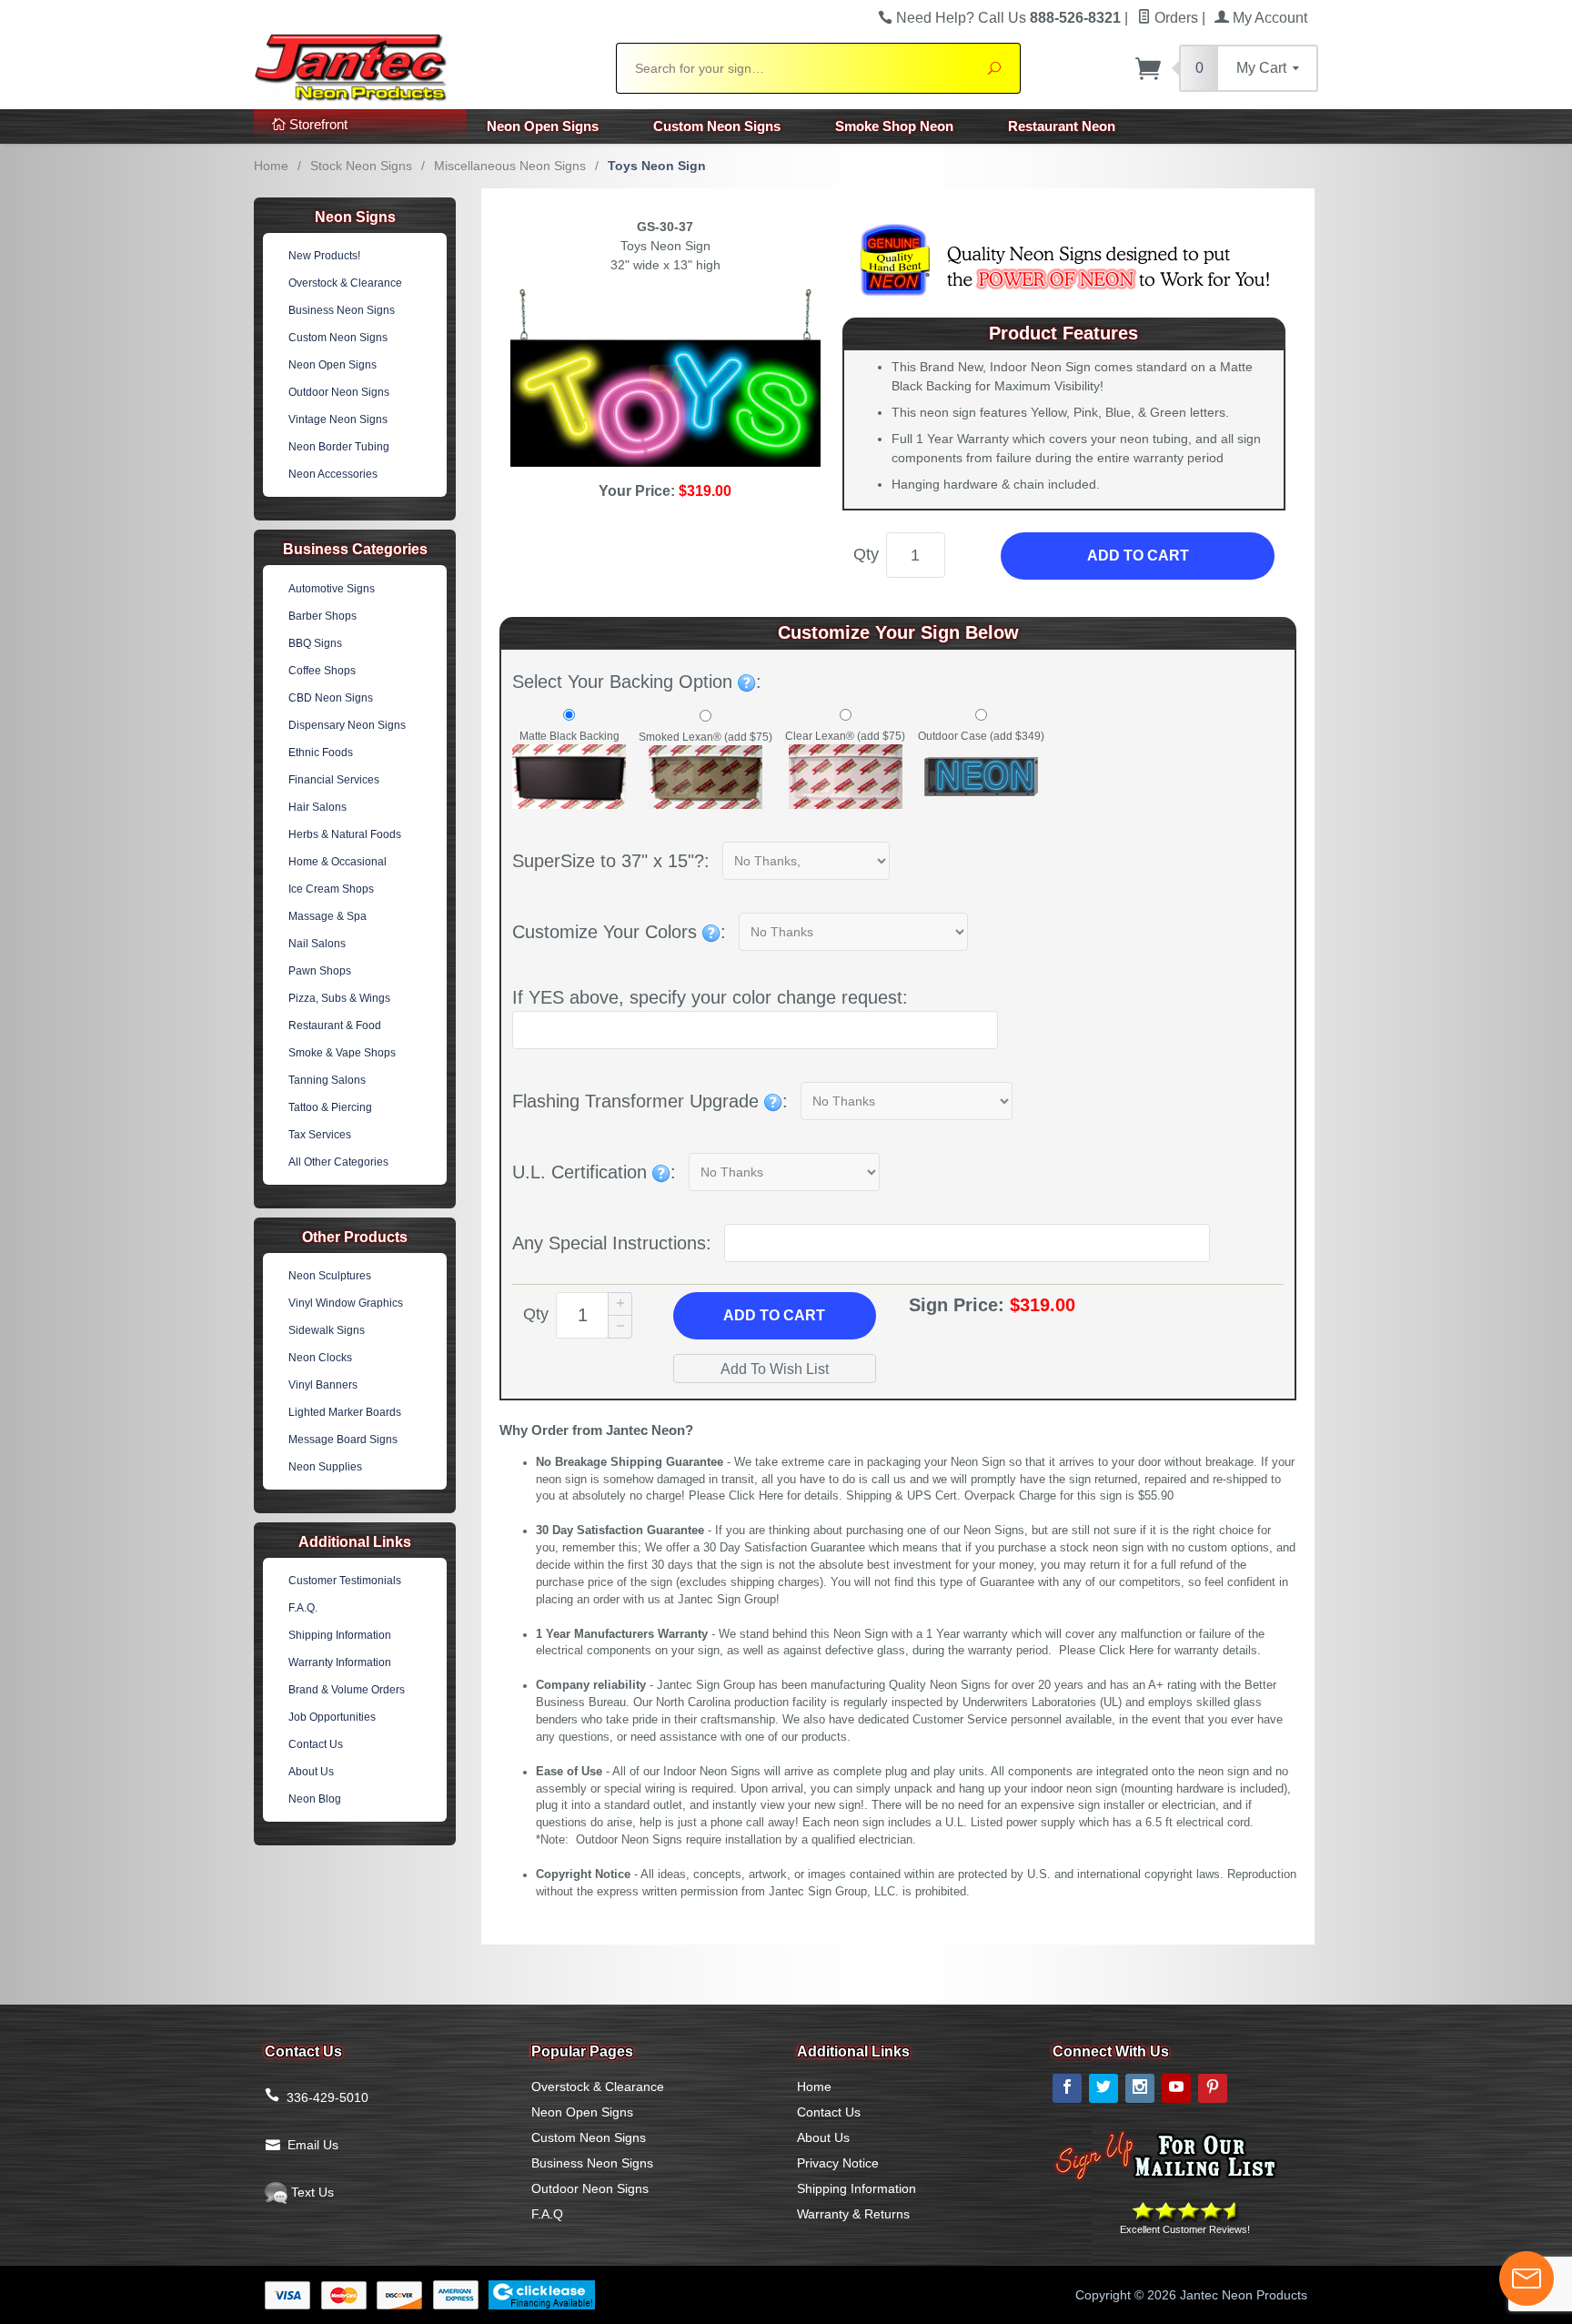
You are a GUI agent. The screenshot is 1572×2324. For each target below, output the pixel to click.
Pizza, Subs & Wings (339, 998)
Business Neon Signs (342, 310)
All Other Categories (338, 1162)
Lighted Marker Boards (345, 1412)
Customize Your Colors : (619, 932)
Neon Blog (315, 1799)
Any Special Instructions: (612, 1243)
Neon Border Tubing (339, 447)
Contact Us (316, 1744)
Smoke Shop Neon (894, 126)
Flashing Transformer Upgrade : (650, 1101)
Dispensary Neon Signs (347, 725)
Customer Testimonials (345, 1581)
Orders (1174, 18)
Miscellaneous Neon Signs (510, 166)
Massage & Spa (327, 916)
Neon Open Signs (543, 126)
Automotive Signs (332, 589)
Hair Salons (317, 807)
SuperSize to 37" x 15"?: (611, 861)
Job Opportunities (332, 1717)
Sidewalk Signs (327, 1330)
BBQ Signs (315, 643)
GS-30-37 (665, 227)
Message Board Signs (343, 1440)
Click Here (756, 1496)
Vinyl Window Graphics (346, 1303)
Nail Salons (317, 944)
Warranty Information (340, 1662)
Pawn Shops (320, 971)
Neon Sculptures (330, 1276)
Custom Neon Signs (717, 126)
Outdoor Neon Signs (339, 392)
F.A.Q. (303, 1608)
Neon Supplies (325, 1467)
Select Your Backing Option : (637, 682)
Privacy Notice (838, 2163)
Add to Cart (1138, 556)
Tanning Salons (327, 1080)
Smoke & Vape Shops (342, 1053)
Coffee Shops (322, 671)
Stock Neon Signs (361, 166)
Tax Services (320, 1135)
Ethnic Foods (321, 753)
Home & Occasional (338, 862)
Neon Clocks (320, 1358)
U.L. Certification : (594, 1172)
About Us (311, 1772)
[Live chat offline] (1527, 2279)
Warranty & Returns (853, 2214)
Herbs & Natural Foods (345, 834)
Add (774, 1315)
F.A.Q (547, 2214)
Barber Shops (322, 616)
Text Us (311, 2192)
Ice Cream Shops (331, 889)
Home (271, 166)
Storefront (317, 124)
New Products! (324, 256)
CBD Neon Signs (331, 698)
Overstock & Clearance (345, 283)
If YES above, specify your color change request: (710, 997)
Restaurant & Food (335, 1026)
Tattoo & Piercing (330, 1107)
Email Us (313, 2145)
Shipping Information (340, 1635)
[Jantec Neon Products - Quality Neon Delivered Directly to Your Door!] (424, 66)
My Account (1268, 18)
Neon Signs (355, 217)
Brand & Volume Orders (347, 1690)
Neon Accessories (333, 474)
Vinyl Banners (323, 1385)
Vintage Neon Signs (338, 419)
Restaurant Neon (1062, 126)
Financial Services (334, 780)
